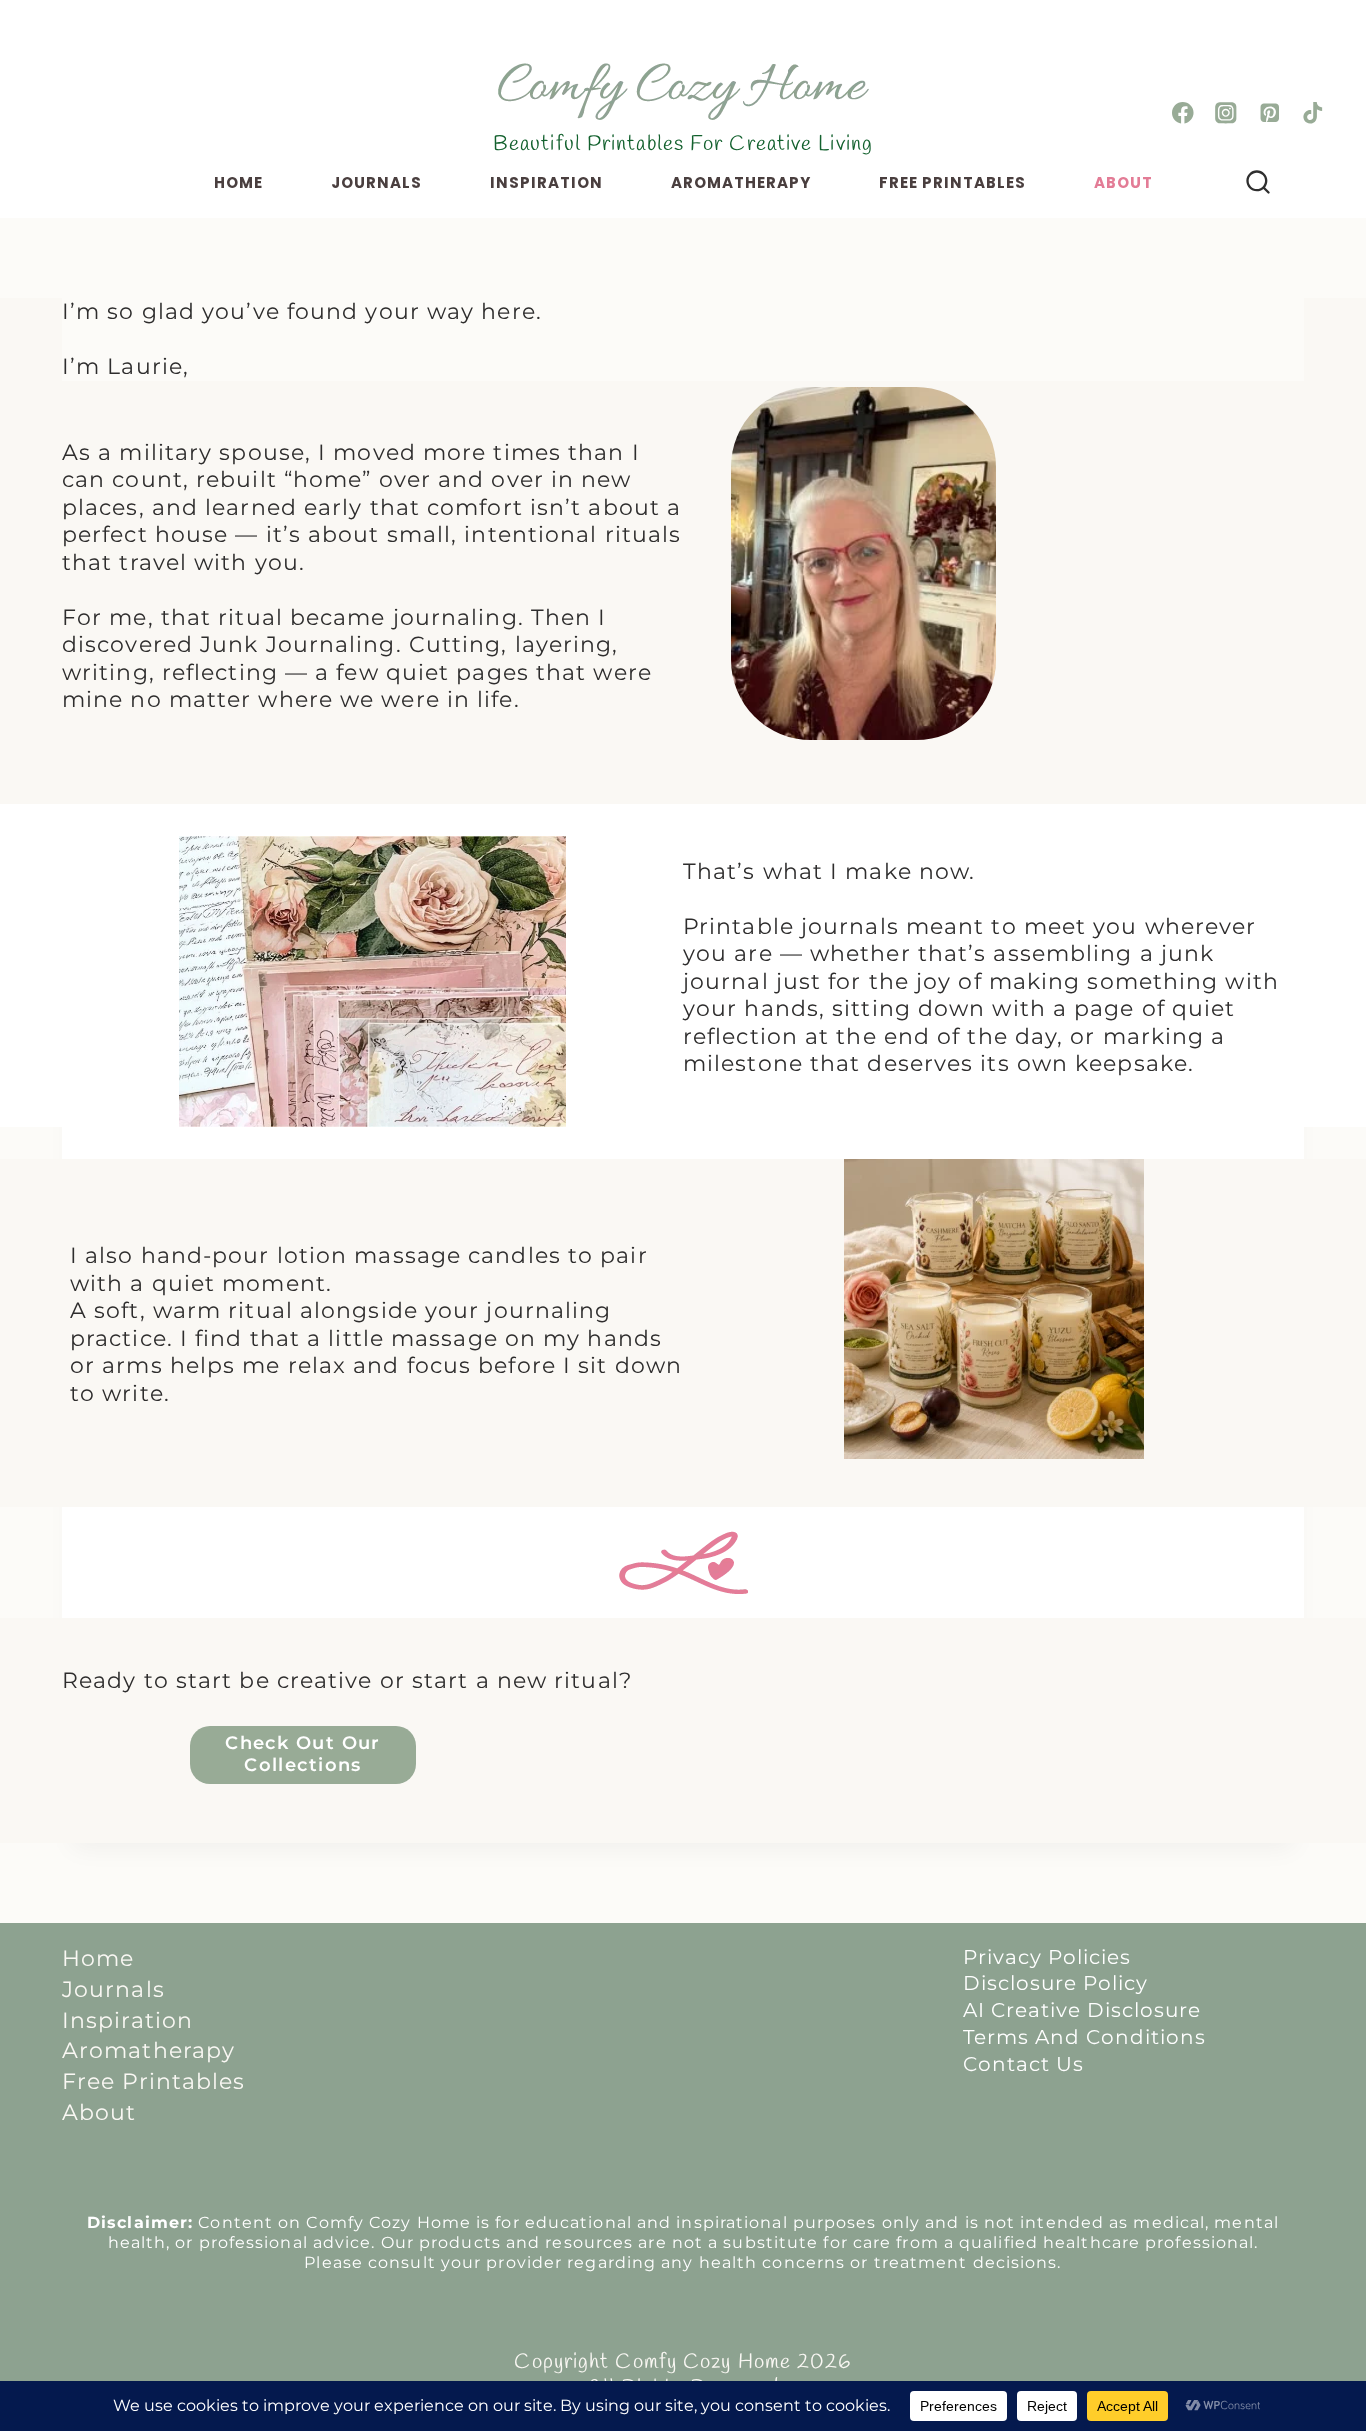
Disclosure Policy (1055, 1983)
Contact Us (1023, 2064)
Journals (376, 182)
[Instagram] (1226, 113)
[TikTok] (1312, 113)
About (1123, 182)
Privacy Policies (1047, 1957)
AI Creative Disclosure (1082, 2010)
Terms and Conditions (1084, 2037)
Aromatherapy (741, 182)
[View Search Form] (1258, 182)
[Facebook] (1183, 113)
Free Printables (952, 182)
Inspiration (546, 182)
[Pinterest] (1269, 113)
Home (238, 182)
